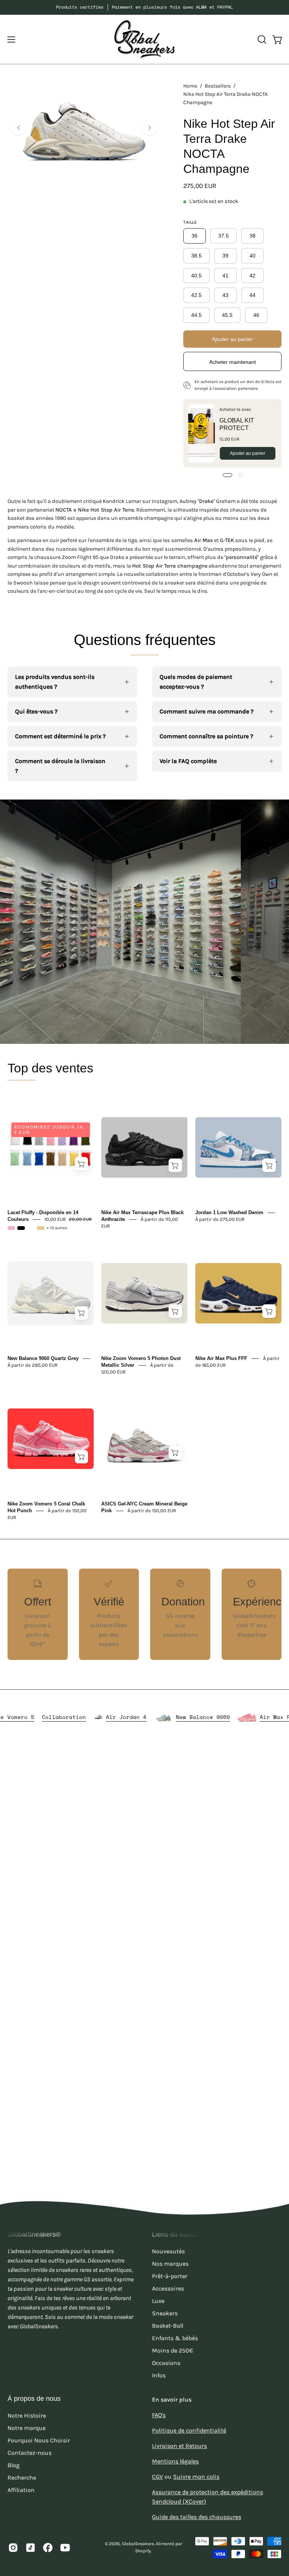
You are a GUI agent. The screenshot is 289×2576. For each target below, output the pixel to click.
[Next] (149, 128)
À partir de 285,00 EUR (33, 1365)
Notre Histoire (27, 2415)
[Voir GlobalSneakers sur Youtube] (65, 2547)
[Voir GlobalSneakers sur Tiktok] (30, 2547)
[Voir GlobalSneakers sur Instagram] (13, 2547)
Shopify (143, 2551)
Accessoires (168, 2288)
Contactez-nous (30, 2453)
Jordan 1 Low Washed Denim (229, 1212)
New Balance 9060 (244, 1717)
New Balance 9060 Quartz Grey (43, 1358)
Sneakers (165, 2313)
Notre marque (27, 2428)
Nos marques (170, 2263)
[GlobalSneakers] (144, 39)
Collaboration (105, 1717)
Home (190, 86)
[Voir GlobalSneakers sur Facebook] (48, 2547)
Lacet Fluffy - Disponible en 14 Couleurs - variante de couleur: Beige (41, 1228)
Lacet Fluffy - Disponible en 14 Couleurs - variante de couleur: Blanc (31, 1228)
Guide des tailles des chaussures (197, 2517)
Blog (14, 2465)
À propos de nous (34, 2399)
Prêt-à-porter (170, 2276)
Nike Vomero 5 (54, 1717)
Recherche (22, 2477)
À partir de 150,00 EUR (152, 1511)
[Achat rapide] (82, 1164)
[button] (261, 39)
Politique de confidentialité (189, 2430)
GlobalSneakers (138, 2544)
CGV (157, 2477)
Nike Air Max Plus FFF (221, 1358)
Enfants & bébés (175, 2338)
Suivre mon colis (196, 2477)
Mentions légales (175, 2461)
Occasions (166, 2363)
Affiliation (21, 2490)
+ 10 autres (57, 1228)
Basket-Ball (168, 2325)
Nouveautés (168, 2251)
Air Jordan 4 (167, 1717)
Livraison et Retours (179, 2446)
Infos (159, 2375)
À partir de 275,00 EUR (220, 1219)
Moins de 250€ (173, 2350)
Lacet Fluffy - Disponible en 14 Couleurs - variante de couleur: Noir (21, 1228)
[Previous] (19, 128)
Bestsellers (218, 86)
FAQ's (159, 2415)
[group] (144, 7)
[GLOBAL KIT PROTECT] (202, 433)
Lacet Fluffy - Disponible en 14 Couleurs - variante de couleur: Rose (11, 1228)
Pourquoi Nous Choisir (39, 2440)
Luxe (158, 2301)
